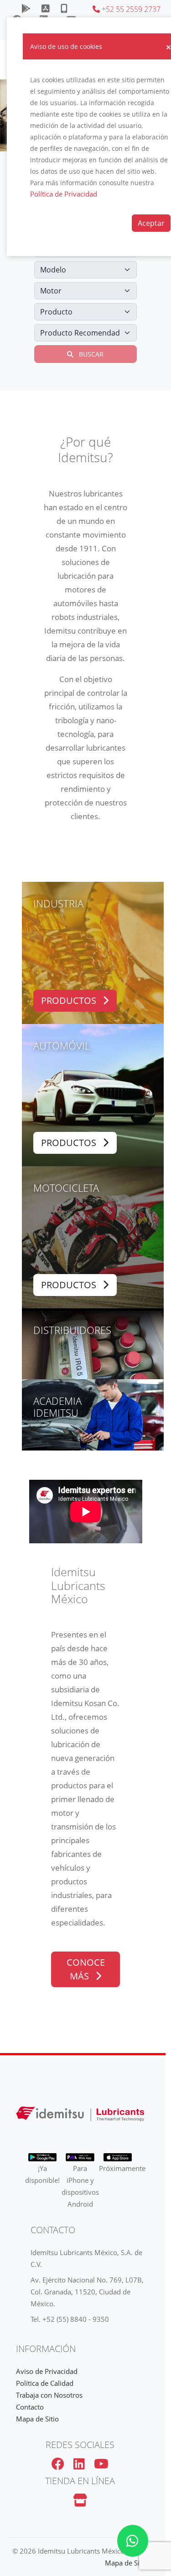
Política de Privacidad (64, 194)
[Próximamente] (46, 9)
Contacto (30, 2407)
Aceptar (151, 223)
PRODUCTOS (70, 1000)
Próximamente (122, 2168)
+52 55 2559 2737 (130, 9)
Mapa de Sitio (37, 2419)
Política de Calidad (45, 2383)
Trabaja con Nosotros (49, 2395)
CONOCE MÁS (86, 1969)
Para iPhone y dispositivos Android (80, 2186)
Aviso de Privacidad (47, 2371)
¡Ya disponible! (42, 2174)
